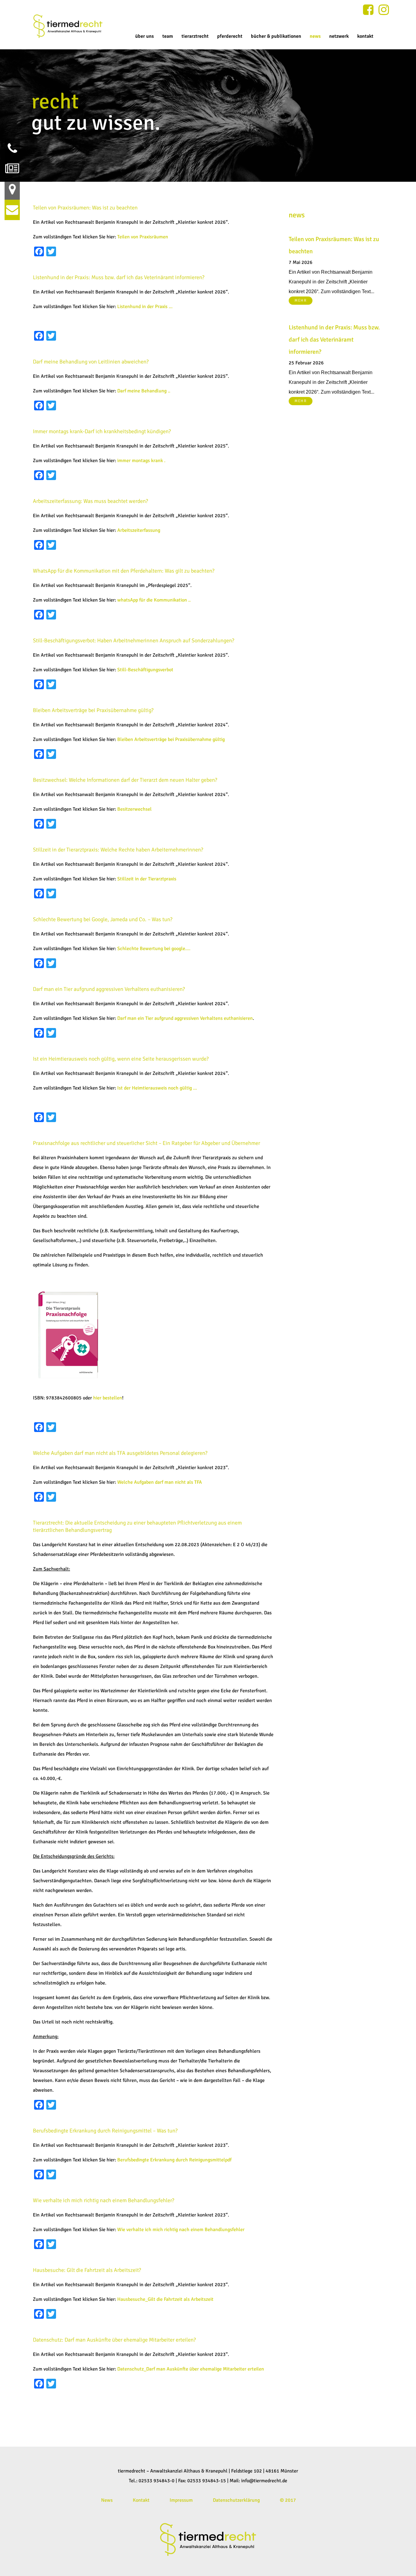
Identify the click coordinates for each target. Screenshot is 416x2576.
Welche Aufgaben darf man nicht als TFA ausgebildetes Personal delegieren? (120, 1453)
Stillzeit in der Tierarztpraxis (147, 879)
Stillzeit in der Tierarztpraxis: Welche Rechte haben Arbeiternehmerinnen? (118, 850)
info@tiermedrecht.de (264, 2481)
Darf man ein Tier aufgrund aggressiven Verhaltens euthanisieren (185, 1018)
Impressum (181, 2500)
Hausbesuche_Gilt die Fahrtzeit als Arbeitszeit (165, 2299)
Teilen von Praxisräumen (143, 237)
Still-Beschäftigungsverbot (145, 670)
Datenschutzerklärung (236, 2500)
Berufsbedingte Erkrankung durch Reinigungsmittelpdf (174, 2160)
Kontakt (141, 2500)
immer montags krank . (141, 461)
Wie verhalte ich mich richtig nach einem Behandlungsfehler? (104, 2200)
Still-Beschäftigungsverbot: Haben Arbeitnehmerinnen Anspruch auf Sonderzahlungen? (134, 640)
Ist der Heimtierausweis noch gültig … (157, 1088)
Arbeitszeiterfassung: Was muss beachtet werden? (90, 501)
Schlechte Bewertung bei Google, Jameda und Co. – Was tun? (103, 919)
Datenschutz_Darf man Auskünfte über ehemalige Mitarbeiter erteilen (191, 2369)
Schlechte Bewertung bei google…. (154, 949)
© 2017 (288, 2500)
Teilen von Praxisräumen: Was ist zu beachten (85, 208)
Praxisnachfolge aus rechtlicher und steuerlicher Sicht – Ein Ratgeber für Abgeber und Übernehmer (146, 1143)
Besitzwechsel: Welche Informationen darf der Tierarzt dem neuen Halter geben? (125, 780)
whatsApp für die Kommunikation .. (154, 600)
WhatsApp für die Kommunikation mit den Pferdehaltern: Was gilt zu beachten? (124, 571)
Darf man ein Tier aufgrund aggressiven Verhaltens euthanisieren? (109, 989)
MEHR (301, 300)
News (107, 2500)
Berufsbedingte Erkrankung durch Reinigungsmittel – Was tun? (105, 2131)
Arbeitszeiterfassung (139, 530)
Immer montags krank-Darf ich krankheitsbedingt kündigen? (102, 431)
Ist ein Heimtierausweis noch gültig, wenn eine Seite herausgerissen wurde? (121, 1059)
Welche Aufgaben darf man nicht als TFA (160, 1482)
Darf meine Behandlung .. (144, 391)
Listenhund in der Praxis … (145, 307)
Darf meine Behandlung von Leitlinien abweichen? (91, 362)
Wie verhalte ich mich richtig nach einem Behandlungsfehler (181, 2230)
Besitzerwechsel (134, 809)
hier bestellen (108, 1398)
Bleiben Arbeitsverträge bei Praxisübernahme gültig (171, 739)
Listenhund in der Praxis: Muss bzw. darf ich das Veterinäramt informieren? (119, 277)
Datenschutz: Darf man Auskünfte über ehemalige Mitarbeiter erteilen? (114, 2340)
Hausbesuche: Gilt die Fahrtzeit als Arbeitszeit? (87, 2270)
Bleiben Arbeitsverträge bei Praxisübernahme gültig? (93, 710)
